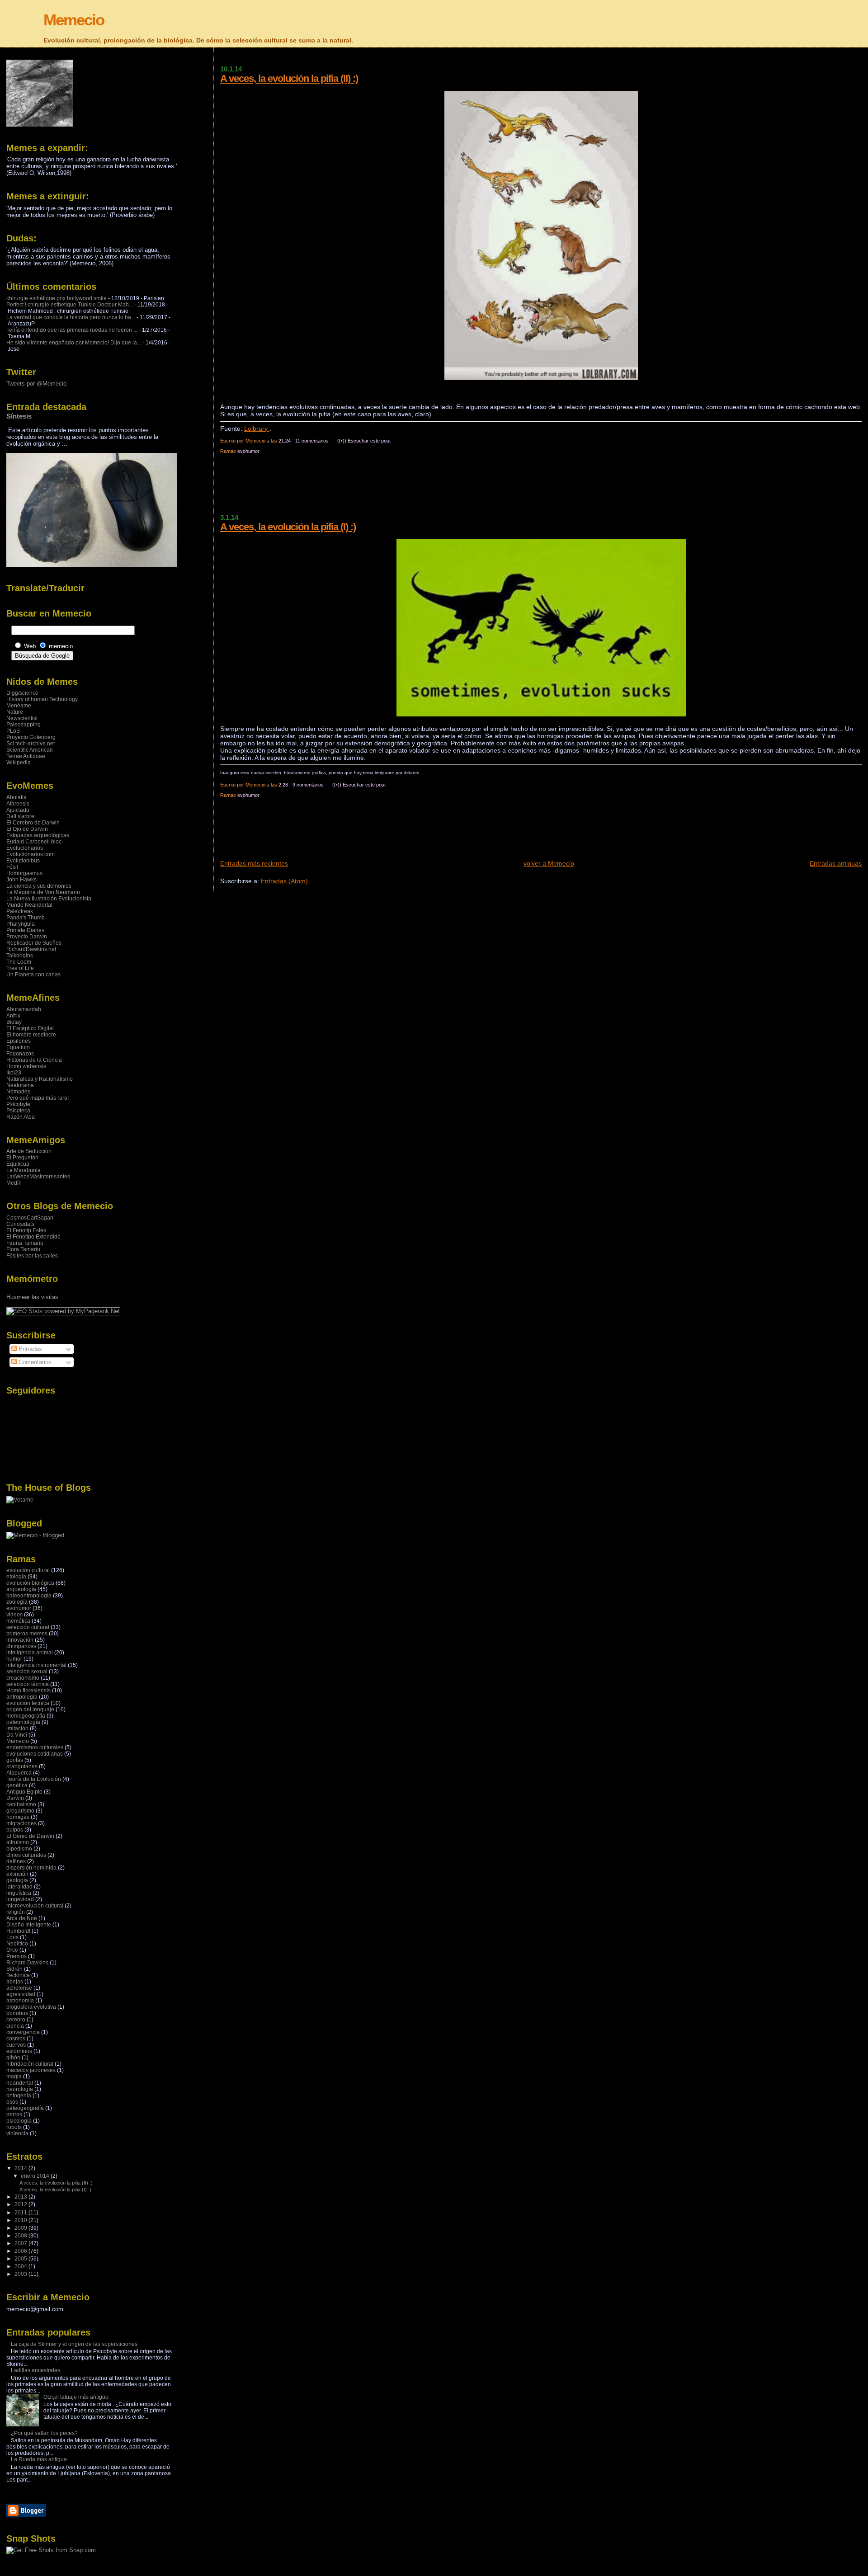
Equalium (18, 1047)
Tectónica (18, 1975)
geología (17, 1880)
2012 (21, 2204)
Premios (17, 1956)
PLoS (13, 731)
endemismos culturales (35, 1747)
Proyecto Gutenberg (31, 737)
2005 (21, 2259)
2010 (21, 2220)
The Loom (19, 962)
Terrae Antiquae (26, 756)
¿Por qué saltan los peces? (44, 2433)
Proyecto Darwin (27, 937)
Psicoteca (18, 1111)
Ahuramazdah (24, 1009)
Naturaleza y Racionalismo (40, 1079)
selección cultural (28, 1627)
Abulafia (17, 797)
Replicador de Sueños (34, 943)
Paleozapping (24, 725)
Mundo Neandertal (29, 905)
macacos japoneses (31, 2070)
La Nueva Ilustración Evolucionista (49, 899)
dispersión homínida (31, 1868)
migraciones (21, 1823)
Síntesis (19, 416)
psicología (19, 2121)
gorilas (15, 1760)
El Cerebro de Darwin (33, 823)
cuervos (16, 2045)
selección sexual (27, 1672)
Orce (12, 1950)
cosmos (16, 2039)
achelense (19, 1988)
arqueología (21, 1589)
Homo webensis (26, 1066)
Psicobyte (18, 1104)
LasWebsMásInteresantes (38, 1177)
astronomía (20, 2001)
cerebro (16, 2020)
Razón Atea (21, 1117)
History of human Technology (42, 699)
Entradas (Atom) (284, 881)
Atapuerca (19, 1773)
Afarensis (18, 804)
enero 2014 (36, 2176)
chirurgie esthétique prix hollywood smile (57, 298)
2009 (21, 2228)
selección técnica (28, 1684)
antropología (22, 1697)
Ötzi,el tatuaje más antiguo (76, 2397)
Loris (12, 1937)
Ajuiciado (18, 810)
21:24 (285, 441)
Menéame (19, 706)
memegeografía (26, 1716)
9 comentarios (308, 785)
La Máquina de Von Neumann (43, 892)
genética (17, 1785)
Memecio (74, 20)
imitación (17, 1728)
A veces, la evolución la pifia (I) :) (288, 527)
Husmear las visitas (32, 1297)
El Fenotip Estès (26, 1230)
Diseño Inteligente (29, 1925)
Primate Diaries (25, 930)
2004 (21, 2266)
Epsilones (19, 1041)
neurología (20, 2089)
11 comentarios (312, 441)
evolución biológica (30, 1583)
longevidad (20, 1899)
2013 (21, 2197)
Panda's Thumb (26, 918)
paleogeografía (25, 2108)
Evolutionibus (23, 861)
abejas (15, 1982)
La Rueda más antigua (39, 2459)
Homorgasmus (24, 873)
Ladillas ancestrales (35, 2370)
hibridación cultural (30, 2064)
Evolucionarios (25, 848)
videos (14, 1615)
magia (14, 2077)
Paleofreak (20, 911)
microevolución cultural (35, 1906)
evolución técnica (28, 1703)
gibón (13, 2058)
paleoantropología (29, 1596)
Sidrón (14, 1969)
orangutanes (22, 1766)
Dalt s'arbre (20, 816)
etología (16, 1577)
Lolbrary (257, 429)
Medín (14, 1183)
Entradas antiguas (836, 863)
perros (14, 2114)
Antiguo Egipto (24, 1792)
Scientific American (30, 750)
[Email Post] (393, 441)
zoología (17, 1602)
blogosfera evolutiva (31, 2007)
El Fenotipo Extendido (33, 1237)
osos (12, 2102)
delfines (16, 1861)
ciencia (15, 2026)
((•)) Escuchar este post (364, 441)
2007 (21, 2243)
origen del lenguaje (30, 1709)
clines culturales (26, 1855)
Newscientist (22, 718)
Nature (15, 712)
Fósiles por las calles (32, 1256)
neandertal (20, 2083)
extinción (17, 1874)
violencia (17, 2133)
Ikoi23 (14, 1073)
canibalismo (21, 1804)
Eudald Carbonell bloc (34, 842)
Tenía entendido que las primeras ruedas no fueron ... (72, 330)
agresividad (21, 1994)
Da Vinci (17, 1735)
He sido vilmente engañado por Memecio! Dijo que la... (74, 343)
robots (14, 2127)
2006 (21, 2251)
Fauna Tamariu (25, 1243)
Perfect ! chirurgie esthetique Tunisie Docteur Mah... (70, 305)
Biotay (14, 1022)
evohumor (248, 451)
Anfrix (13, 1016)
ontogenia (19, 2096)
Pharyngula (21, 924)
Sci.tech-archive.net (31, 744)
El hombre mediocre (31, 1035)
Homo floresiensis (28, 1691)
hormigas (18, 1817)
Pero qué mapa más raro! (38, 1098)
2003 (21, 2274)
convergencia (23, 2032)
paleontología (23, 1722)
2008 (21, 2236)
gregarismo (20, 1811)
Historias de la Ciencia (34, 1060)
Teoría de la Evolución (34, 1779)
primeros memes (27, 1634)
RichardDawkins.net (31, 949)
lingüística (19, 1893)
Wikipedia (19, 763)
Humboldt (18, 1931)
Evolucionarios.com (31, 854)
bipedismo (19, 1849)
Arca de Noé (22, 1918)
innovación (20, 1640)
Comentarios (34, 1362)
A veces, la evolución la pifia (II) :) (289, 78)
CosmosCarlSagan (30, 1218)
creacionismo (23, 1678)
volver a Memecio (549, 863)
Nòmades (18, 1092)
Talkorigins (20, 956)
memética (18, 1621)
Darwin (15, 1798)
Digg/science (22, 693)
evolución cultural (28, 1570)
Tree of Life (20, 968)
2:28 (283, 785)
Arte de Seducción (29, 1151)
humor (14, 1659)
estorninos (19, 2051)
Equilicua (18, 1164)
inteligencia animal (30, 1653)
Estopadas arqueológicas (38, 835)
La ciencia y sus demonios (39, 886)
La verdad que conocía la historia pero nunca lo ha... (71, 317)
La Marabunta (24, 1170)
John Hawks (21, 880)
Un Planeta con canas (33, 975)
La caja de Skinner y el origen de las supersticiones (74, 2344)
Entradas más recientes (254, 863)
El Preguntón (22, 1158)
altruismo (18, 1842)
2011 (21, 2213)
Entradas (29, 1349)
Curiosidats (20, 1224)
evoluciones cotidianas (35, 1754)
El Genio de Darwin (30, 1836)
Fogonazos (20, 1054)
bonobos (17, 2013)
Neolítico (17, 1944)
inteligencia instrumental (36, 1665)
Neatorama (20, 1085)
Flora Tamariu (23, 1249)
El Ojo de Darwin (27, 829)
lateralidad (19, 1887)
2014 (21, 2168)
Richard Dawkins (27, 1963)
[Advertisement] (385, 488)
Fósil (12, 867)
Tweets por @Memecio (36, 384)
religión (16, 1912)
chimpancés (21, 1646)
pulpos (15, 1830)
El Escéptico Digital (30, 1028)
